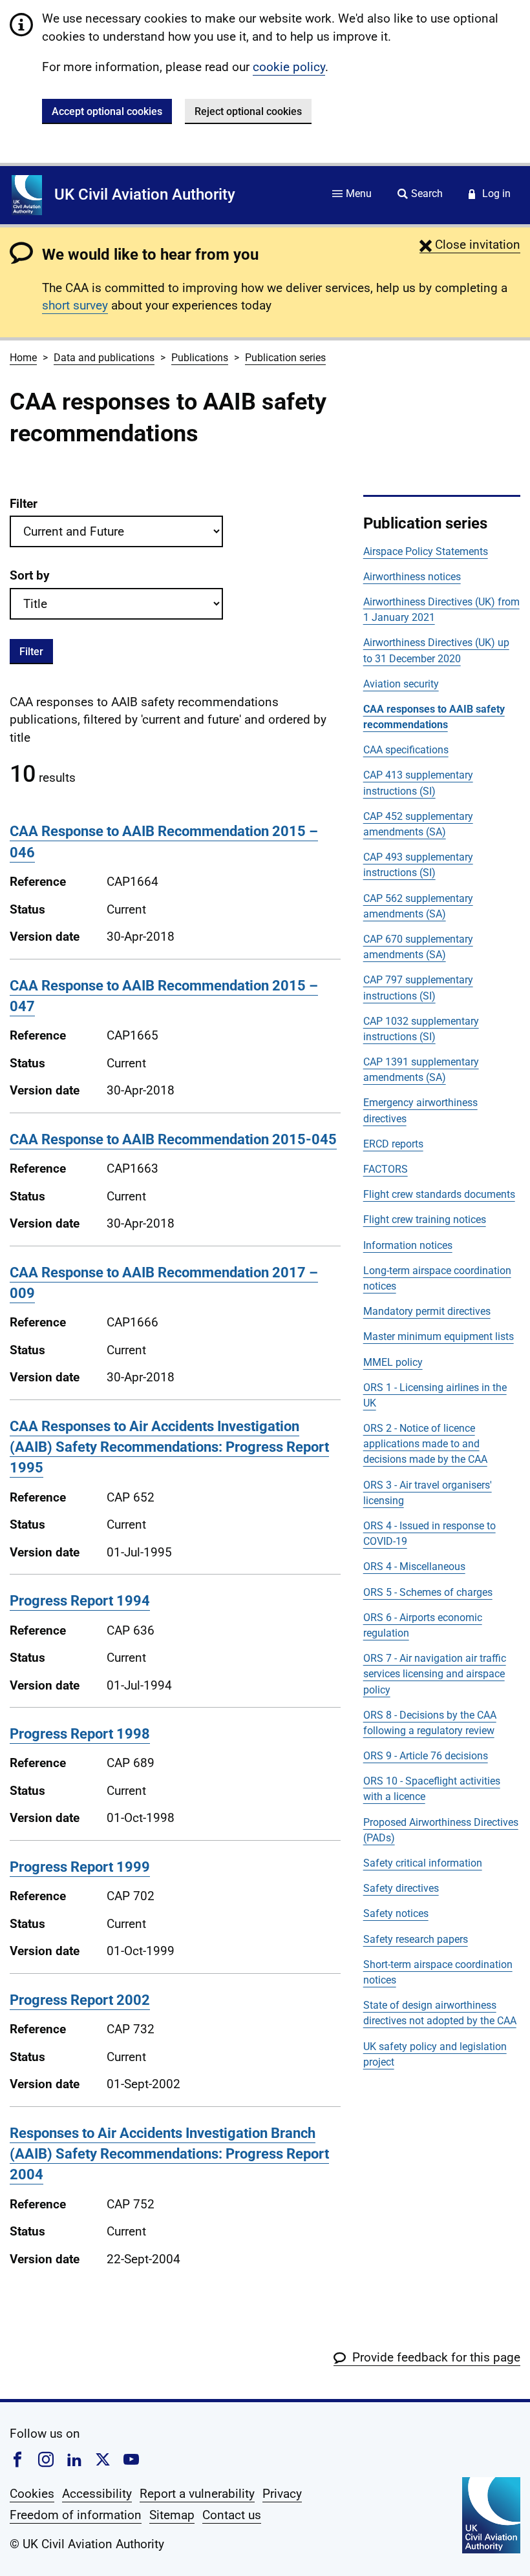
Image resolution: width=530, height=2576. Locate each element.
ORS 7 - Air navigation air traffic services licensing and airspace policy (435, 1674)
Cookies (32, 2494)
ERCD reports (393, 1144)
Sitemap (172, 2515)
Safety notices (396, 1913)
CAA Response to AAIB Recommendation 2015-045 (173, 1139)
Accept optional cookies (107, 111)
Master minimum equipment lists (439, 1336)
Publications (200, 358)
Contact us (232, 2515)
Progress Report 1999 (80, 1867)
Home (23, 358)
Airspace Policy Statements (426, 551)
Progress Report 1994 (80, 1601)
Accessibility (97, 2494)
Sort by (30, 575)
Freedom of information (76, 2515)
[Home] (27, 195)
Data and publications (104, 358)
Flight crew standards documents (439, 1194)
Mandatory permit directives (427, 1311)
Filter (24, 504)
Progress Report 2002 (80, 2000)
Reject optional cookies (248, 111)
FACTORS (386, 1169)
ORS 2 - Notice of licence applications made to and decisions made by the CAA (425, 1444)
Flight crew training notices (425, 1220)
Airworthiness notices (412, 577)
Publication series (285, 358)
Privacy (282, 2494)
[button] (470, 245)
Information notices (408, 1245)
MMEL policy (393, 1362)
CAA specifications (406, 750)
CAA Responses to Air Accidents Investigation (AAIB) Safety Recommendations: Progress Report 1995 (169, 1447)
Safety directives (401, 1888)
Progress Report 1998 (80, 1734)
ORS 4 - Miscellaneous (414, 1566)
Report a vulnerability (197, 2494)
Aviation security (401, 684)
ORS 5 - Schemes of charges (428, 1592)
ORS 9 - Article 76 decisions (426, 1756)
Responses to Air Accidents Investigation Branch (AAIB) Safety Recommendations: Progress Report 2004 (169, 2154)
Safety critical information (423, 1863)
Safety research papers (416, 1939)
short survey (75, 305)
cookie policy (289, 67)
